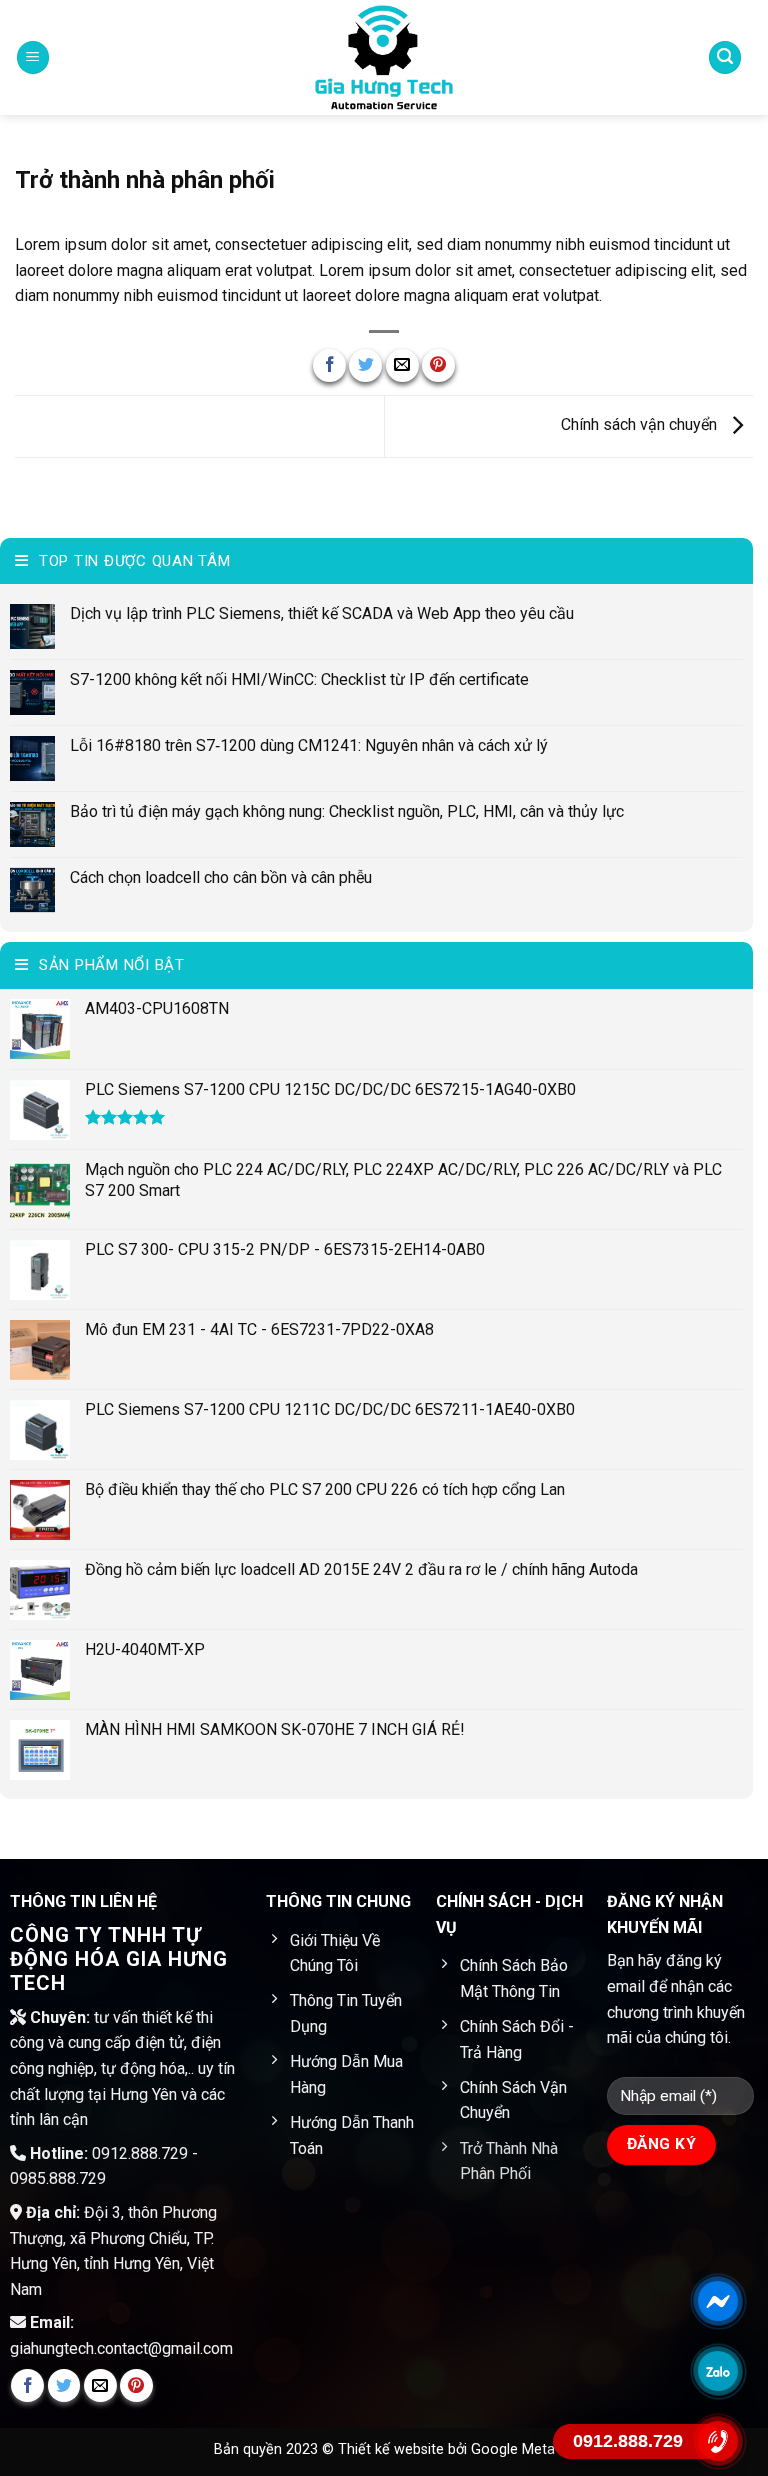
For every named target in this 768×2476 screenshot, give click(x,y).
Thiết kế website (393, 2449)
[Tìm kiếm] (725, 57)
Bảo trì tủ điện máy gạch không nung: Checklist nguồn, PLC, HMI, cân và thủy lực (347, 811)
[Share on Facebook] (329, 365)
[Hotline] (718, 2441)
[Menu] (33, 57)
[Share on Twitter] (365, 365)
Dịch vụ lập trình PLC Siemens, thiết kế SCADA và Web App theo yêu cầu (322, 613)
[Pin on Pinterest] (438, 365)
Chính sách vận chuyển (641, 425)
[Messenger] (718, 2301)
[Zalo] (718, 2371)
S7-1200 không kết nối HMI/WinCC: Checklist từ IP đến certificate (299, 679)
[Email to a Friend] (402, 365)
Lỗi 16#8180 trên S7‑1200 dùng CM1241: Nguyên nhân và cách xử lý (309, 745)
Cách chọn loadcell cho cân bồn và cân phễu (221, 877)
